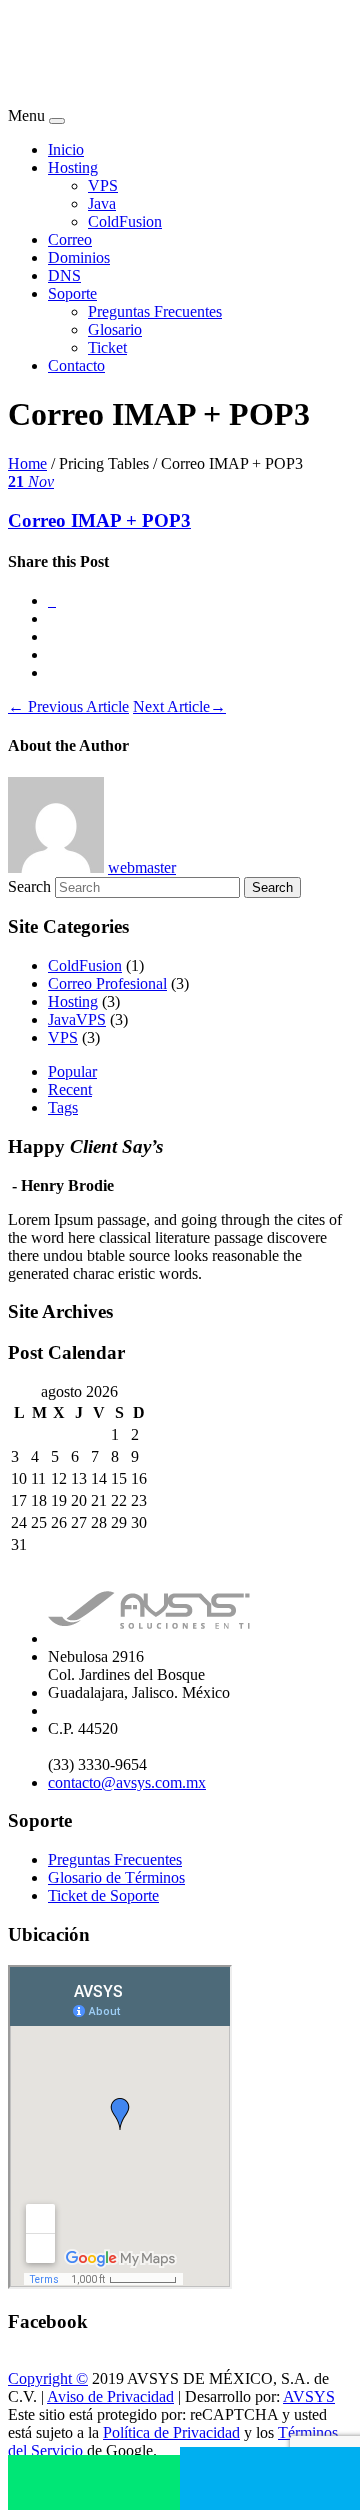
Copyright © (48, 2378)
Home (27, 463)
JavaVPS (77, 1019)
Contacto (76, 365)
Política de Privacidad (171, 2432)
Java (102, 203)
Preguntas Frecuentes (155, 311)
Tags (63, 1107)
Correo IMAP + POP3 (99, 520)
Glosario (115, 329)
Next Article (179, 706)
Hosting (73, 167)
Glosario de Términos (116, 1877)
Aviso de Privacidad (110, 2396)
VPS (103, 185)
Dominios (79, 257)
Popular (72, 1071)
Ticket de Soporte (103, 1895)
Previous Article (68, 706)
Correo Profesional (107, 983)
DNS (64, 275)
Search (29, 886)
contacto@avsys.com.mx (127, 1782)
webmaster (142, 867)
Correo (70, 239)
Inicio (66, 149)
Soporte (72, 293)
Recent (70, 1089)
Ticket (107, 347)
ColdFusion (125, 221)
